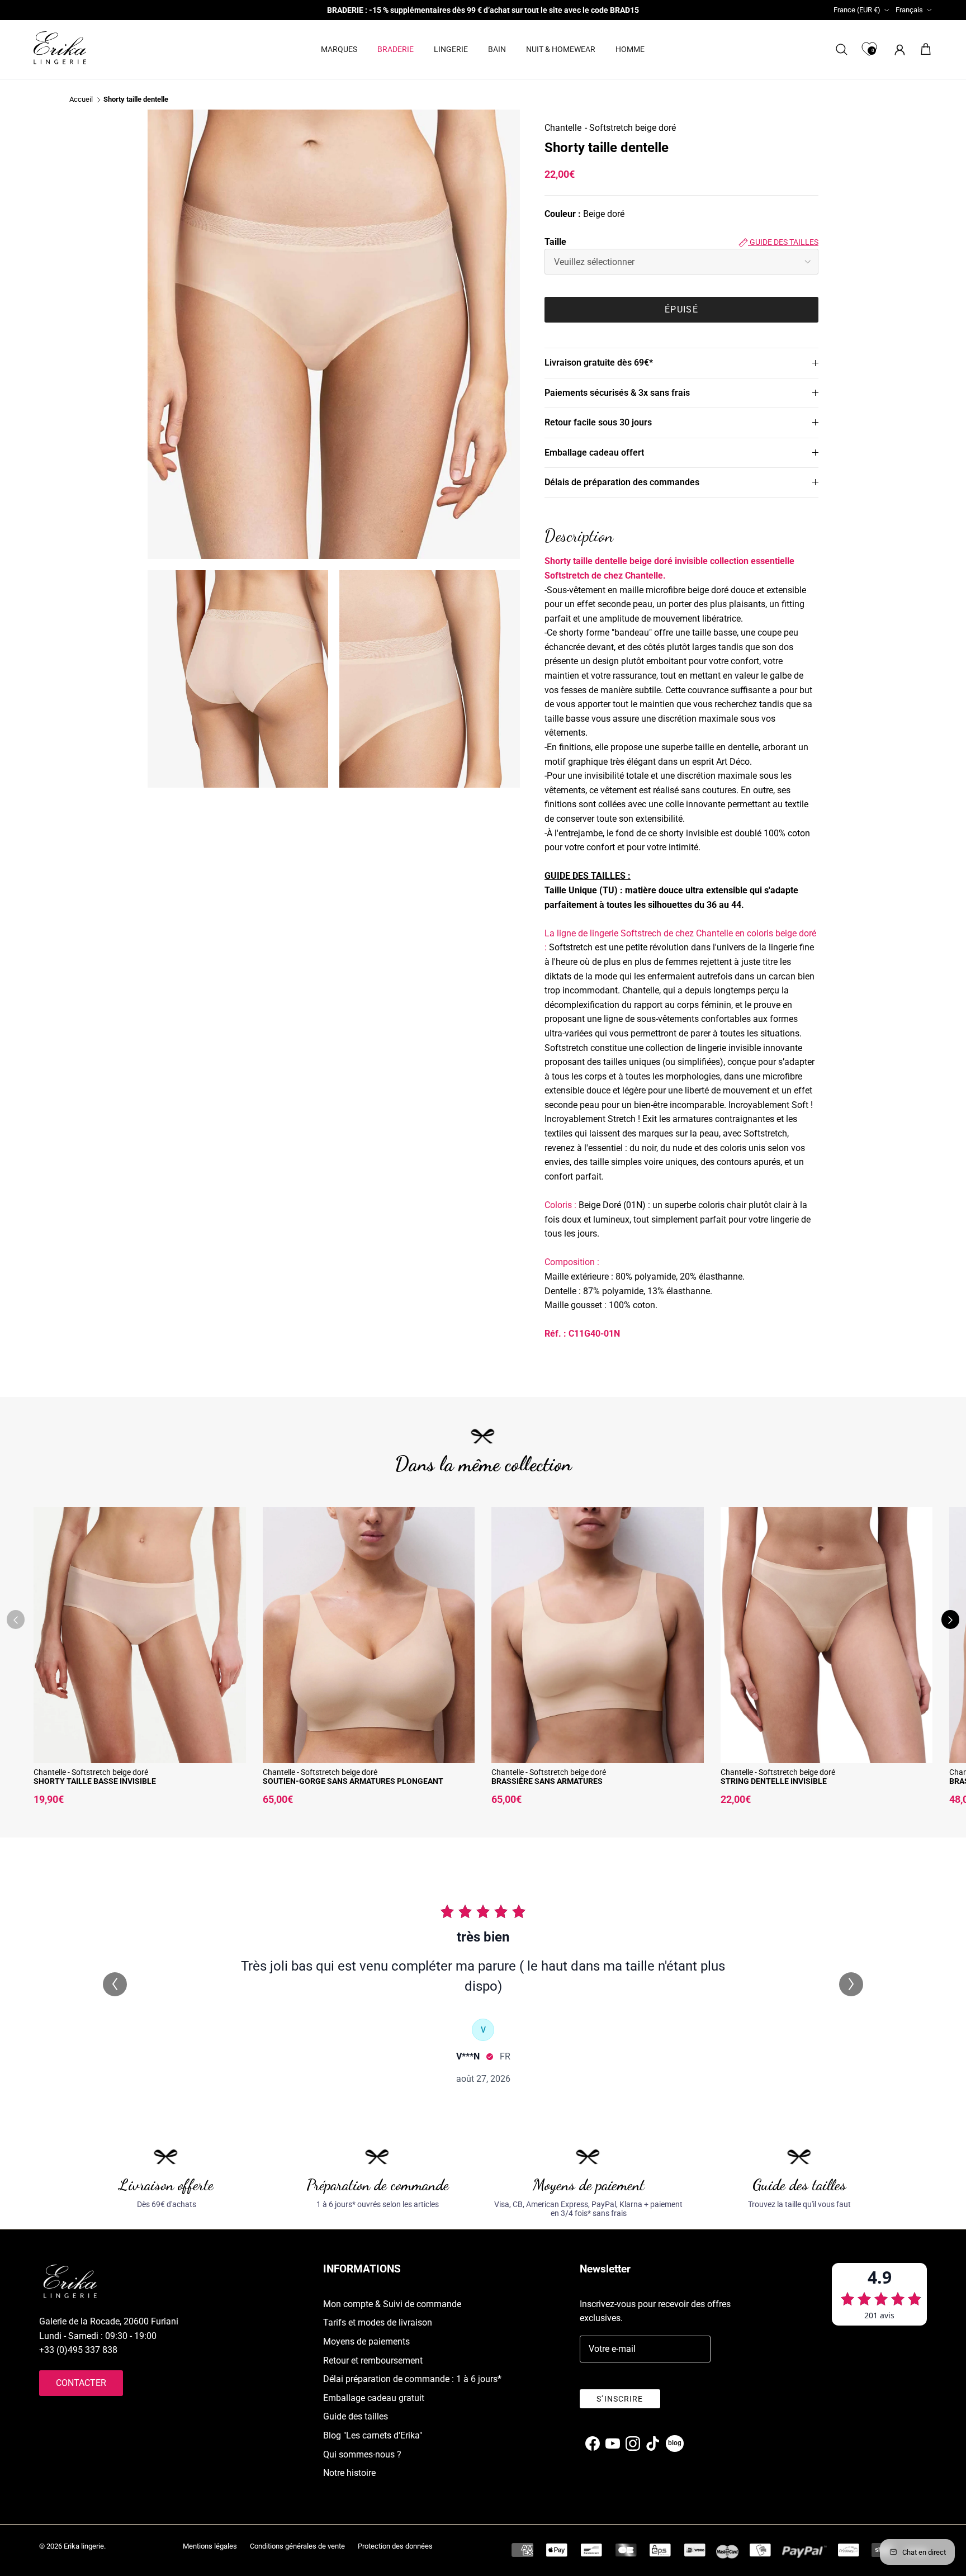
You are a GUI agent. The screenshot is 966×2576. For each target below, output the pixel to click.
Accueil (81, 100)
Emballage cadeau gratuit (374, 2398)
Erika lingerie (84, 2546)
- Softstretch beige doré (630, 128)
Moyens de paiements (366, 2341)
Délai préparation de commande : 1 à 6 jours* (412, 2379)
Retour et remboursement (373, 2360)
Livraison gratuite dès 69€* (599, 363)
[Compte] (898, 49)
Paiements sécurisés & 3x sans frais (617, 393)
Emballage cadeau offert (594, 453)
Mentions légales (210, 2546)
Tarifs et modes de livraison (378, 2322)
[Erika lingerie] (60, 48)
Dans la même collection (483, 1464)
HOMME (630, 49)
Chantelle (563, 128)
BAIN (497, 49)
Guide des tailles (783, 242)
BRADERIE (396, 49)
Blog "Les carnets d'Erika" (373, 2435)
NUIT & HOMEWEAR (561, 49)
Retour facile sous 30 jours (598, 422)
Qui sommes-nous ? (362, 2454)
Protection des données (395, 2546)
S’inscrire (620, 2399)
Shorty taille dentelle (136, 100)
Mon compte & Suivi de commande (392, 2304)
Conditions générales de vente (297, 2546)
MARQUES (339, 49)
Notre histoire (349, 2473)
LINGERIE (451, 49)
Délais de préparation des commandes (622, 482)
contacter (81, 2383)
